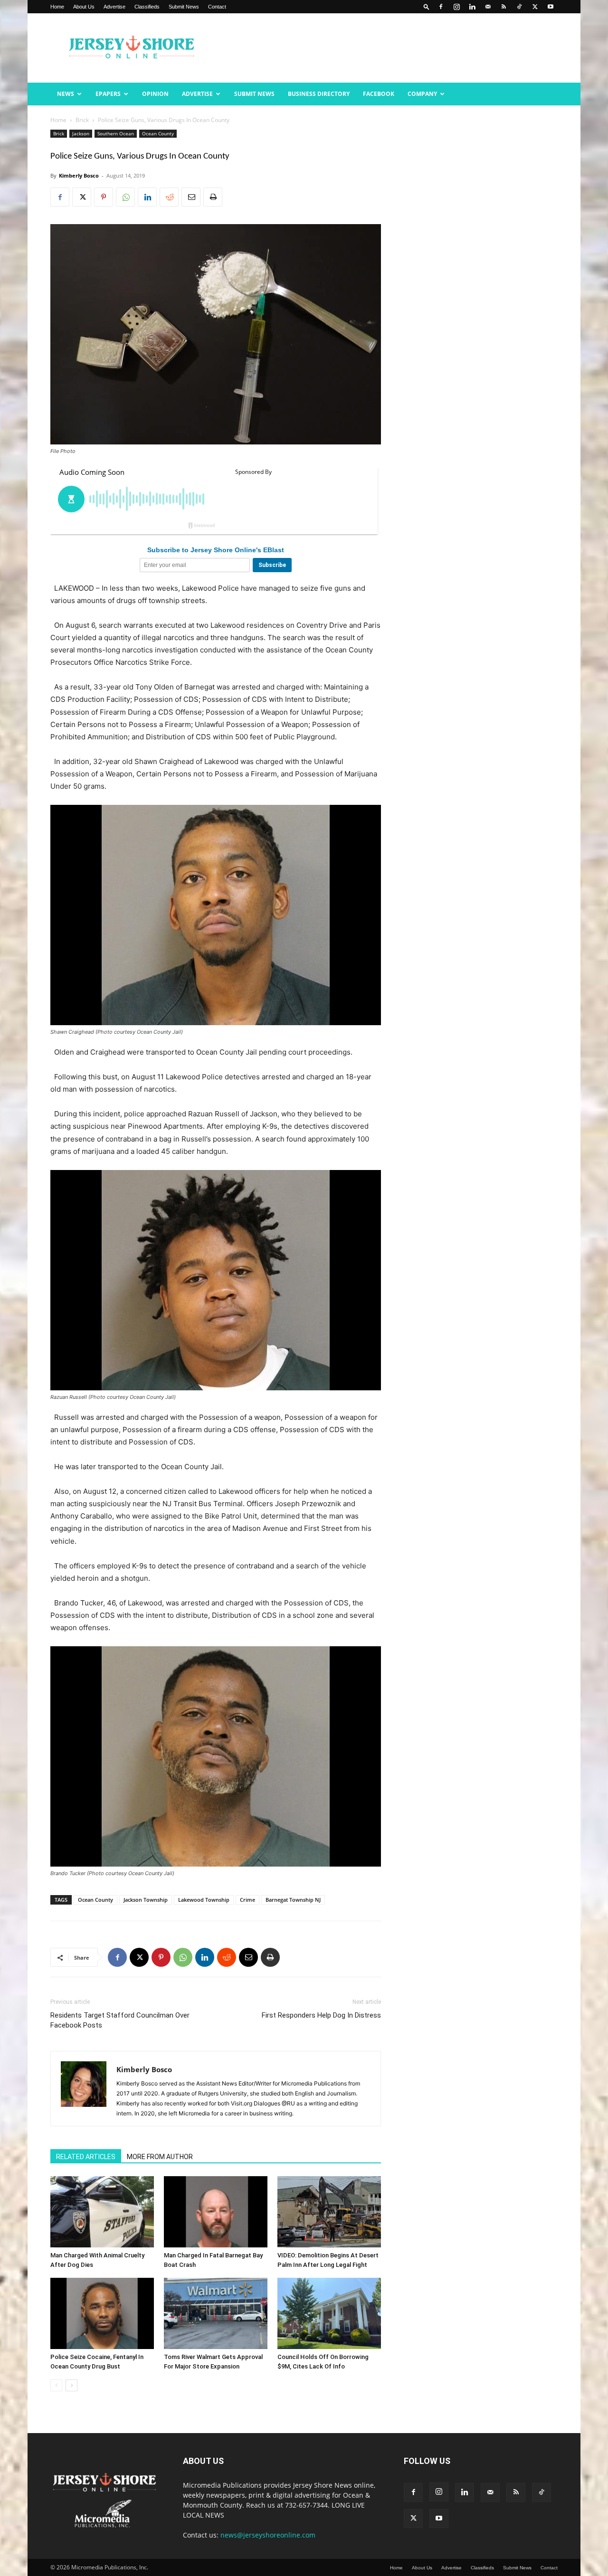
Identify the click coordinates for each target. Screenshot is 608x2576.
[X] (535, 7)
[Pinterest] (104, 197)
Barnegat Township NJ (293, 1900)
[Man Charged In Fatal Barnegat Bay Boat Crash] (216, 2212)
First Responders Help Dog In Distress (321, 2015)
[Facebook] (441, 7)
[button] (427, 6)
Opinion (155, 94)
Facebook (379, 94)
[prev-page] (56, 2385)
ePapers (108, 94)
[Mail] (488, 7)
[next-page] (71, 2385)
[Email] (191, 197)
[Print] (213, 197)
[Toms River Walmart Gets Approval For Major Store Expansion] (216, 2313)
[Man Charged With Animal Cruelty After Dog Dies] (102, 2212)
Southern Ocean (116, 133)
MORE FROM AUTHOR (160, 2157)
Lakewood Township (204, 1900)
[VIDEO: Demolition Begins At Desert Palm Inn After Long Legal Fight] (329, 2212)
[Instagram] (456, 7)
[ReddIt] (169, 197)
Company (422, 94)
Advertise (114, 7)
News (66, 94)
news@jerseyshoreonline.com (268, 2535)
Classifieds (147, 7)
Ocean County (158, 133)
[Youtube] (551, 7)
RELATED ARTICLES (86, 2157)
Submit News (184, 7)
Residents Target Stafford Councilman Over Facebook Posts (120, 2020)
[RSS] (503, 7)
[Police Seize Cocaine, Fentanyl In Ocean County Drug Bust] (102, 2313)
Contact (217, 7)
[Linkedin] (472, 7)
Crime (247, 1900)
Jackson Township (146, 1900)
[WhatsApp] (125, 197)
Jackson (81, 133)
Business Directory (319, 94)
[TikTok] (519, 7)
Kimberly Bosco (79, 175)
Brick (82, 120)
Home (57, 7)
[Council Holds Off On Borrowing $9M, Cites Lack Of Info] (329, 2313)
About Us (84, 7)
